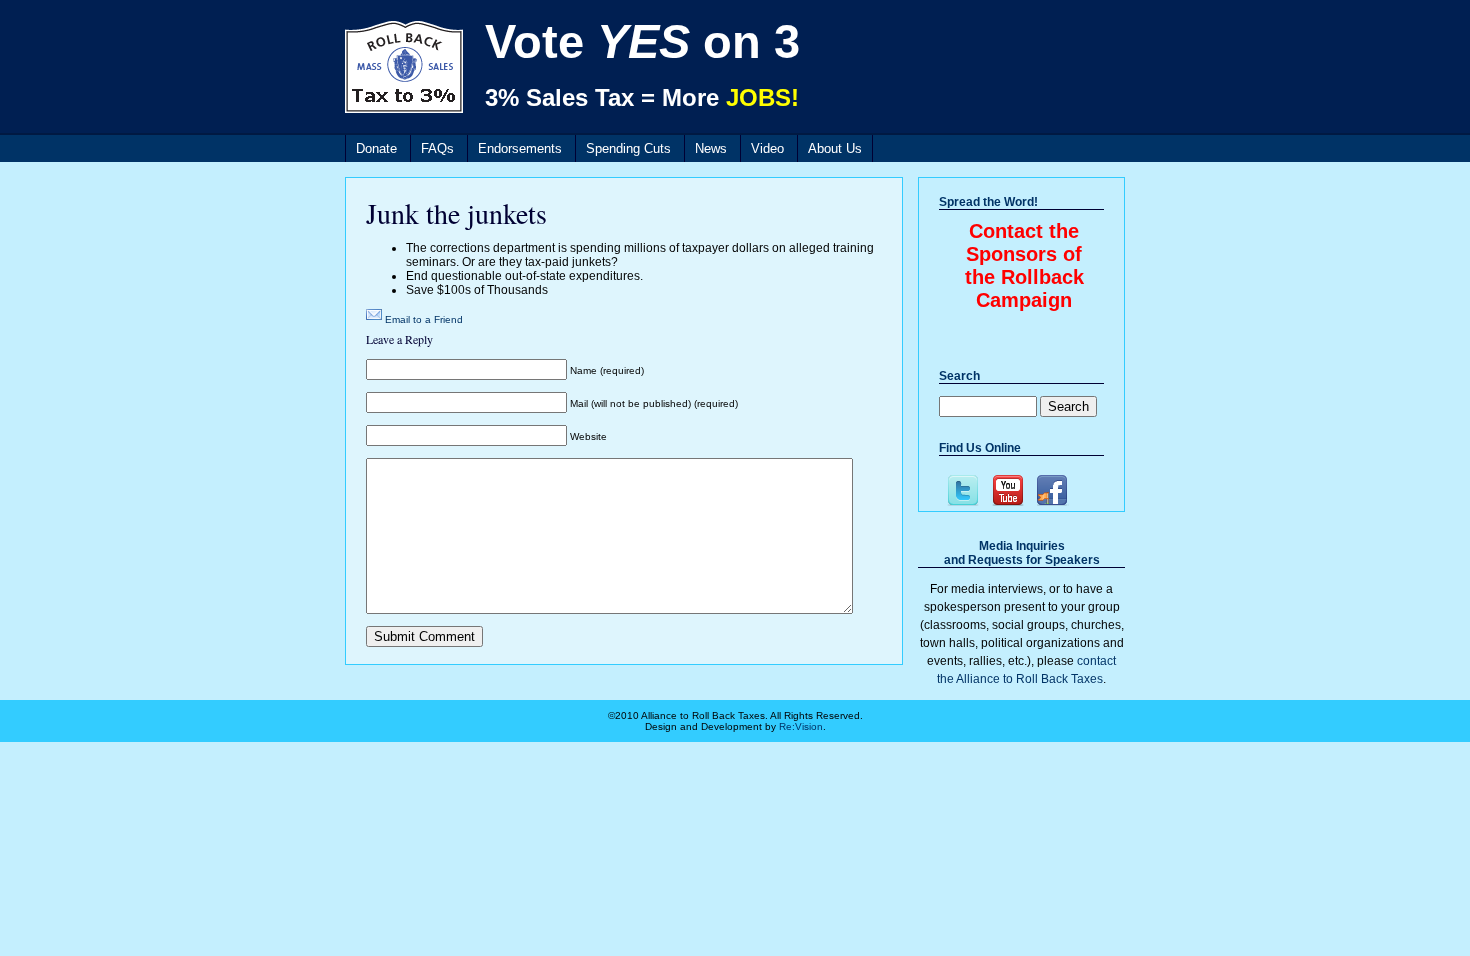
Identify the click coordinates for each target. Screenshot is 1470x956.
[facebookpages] (1051, 490)
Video (767, 148)
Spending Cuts (628, 148)
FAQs (437, 148)
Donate (376, 148)
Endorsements (520, 148)
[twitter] (961, 490)
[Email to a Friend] (374, 319)
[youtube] (1006, 490)
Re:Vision (801, 726)
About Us (835, 148)
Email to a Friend (424, 319)
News (711, 148)
